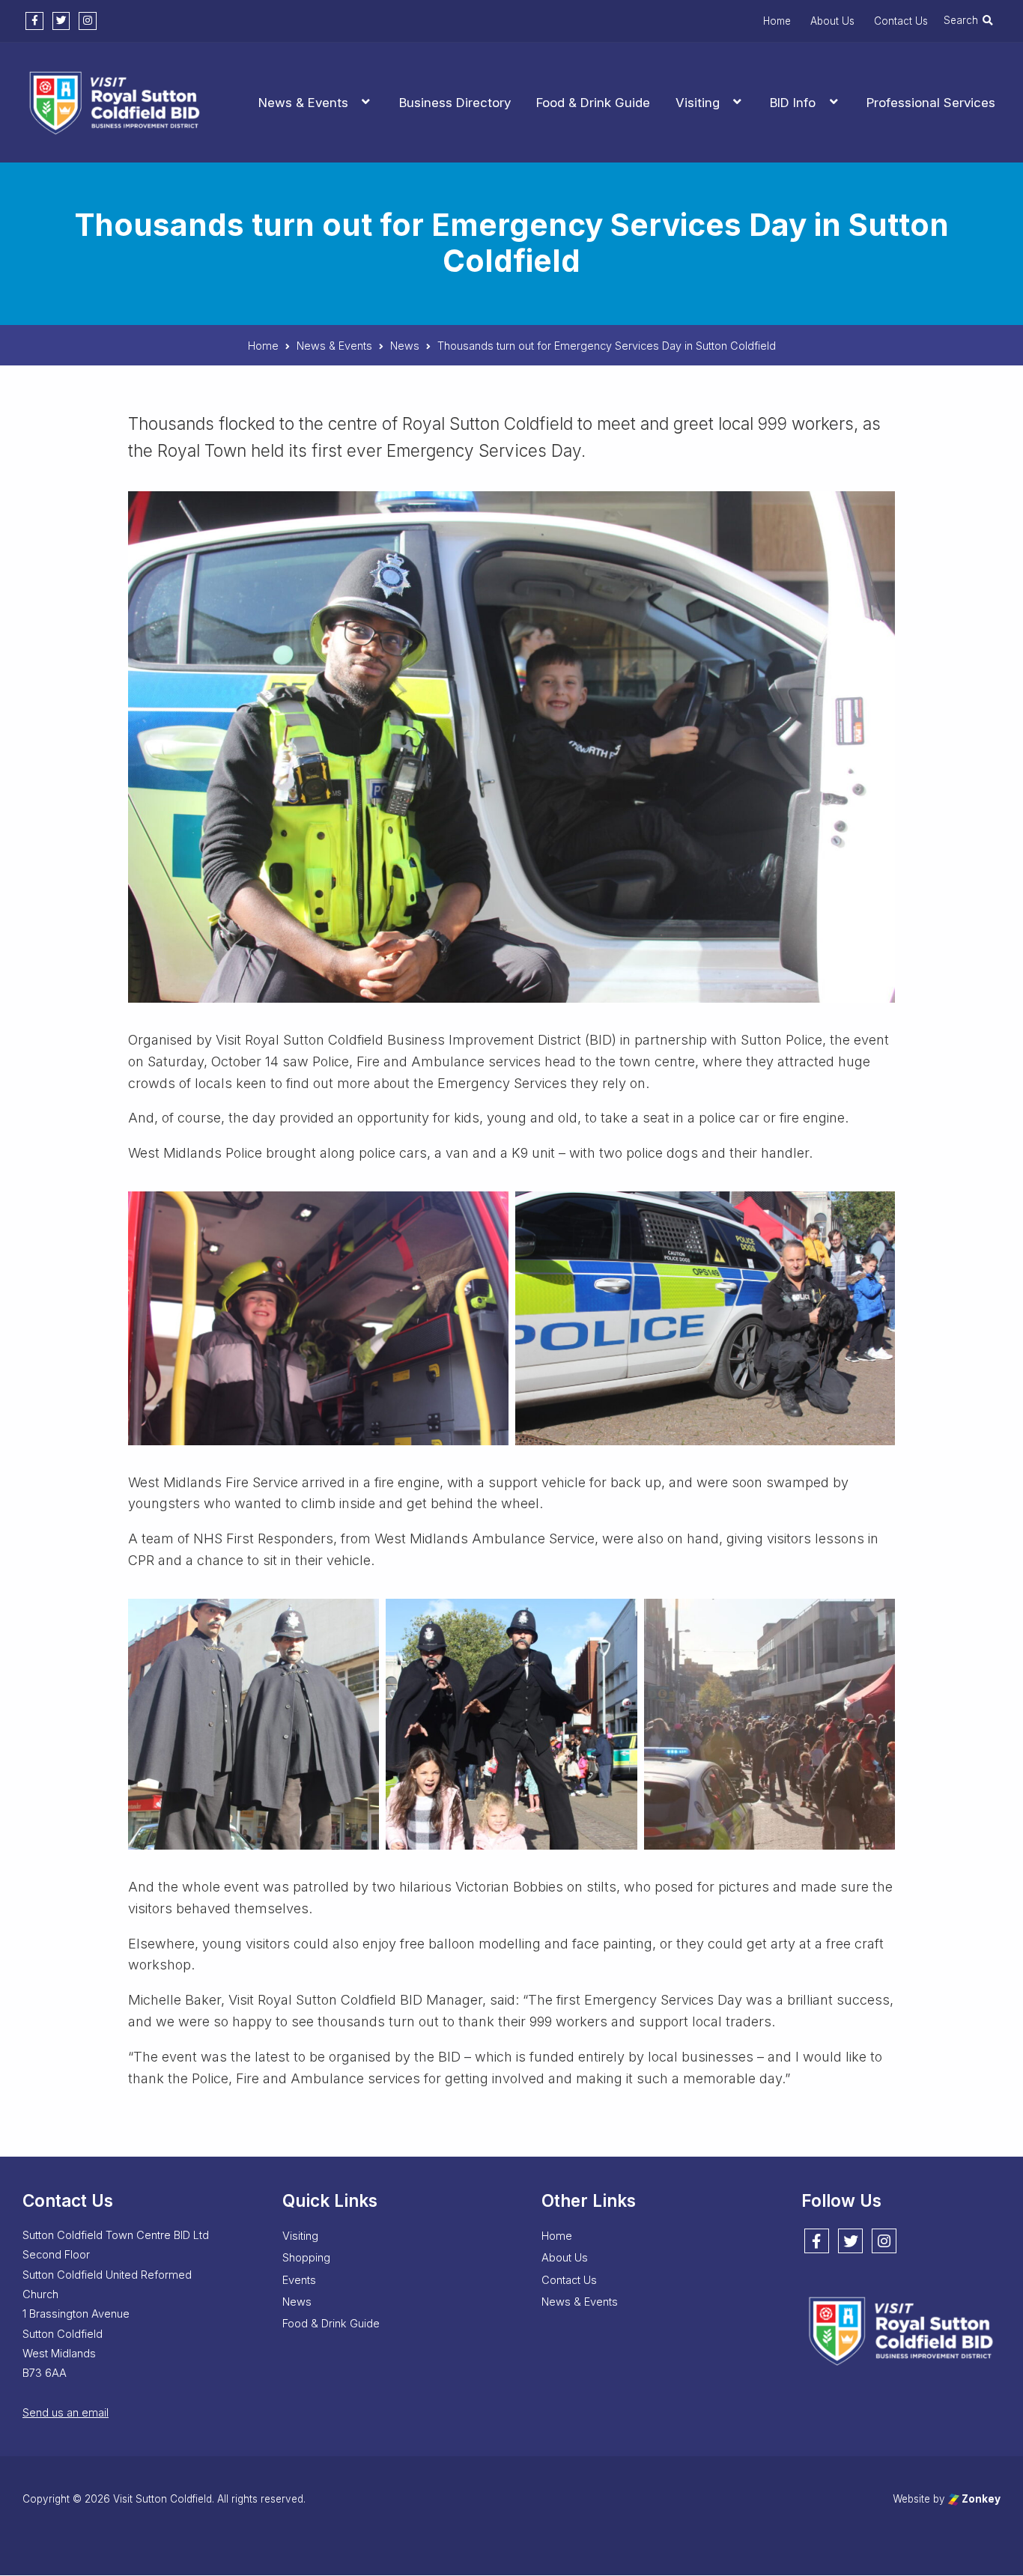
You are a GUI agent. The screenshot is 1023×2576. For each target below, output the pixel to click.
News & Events (303, 103)
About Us (832, 21)
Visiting (698, 103)
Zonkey (980, 2500)
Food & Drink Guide (593, 103)
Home (777, 21)
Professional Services (931, 103)
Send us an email (66, 2413)
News (297, 2302)
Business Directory (455, 103)
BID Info (793, 103)
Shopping (306, 2258)
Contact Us (901, 21)
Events (299, 2280)
